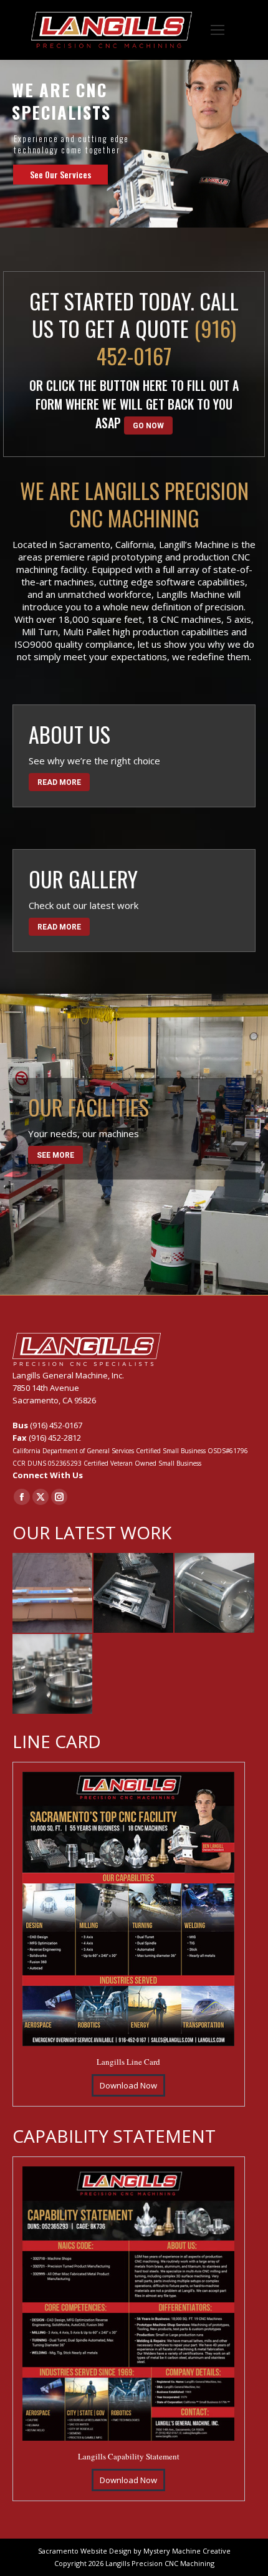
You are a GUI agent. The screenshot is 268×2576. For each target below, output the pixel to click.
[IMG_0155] (134, 1593)
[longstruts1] (53, 1593)
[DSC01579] (215, 1593)
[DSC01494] (53, 1675)
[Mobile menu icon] (218, 30)
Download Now (128, 2085)
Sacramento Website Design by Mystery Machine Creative (134, 2551)
